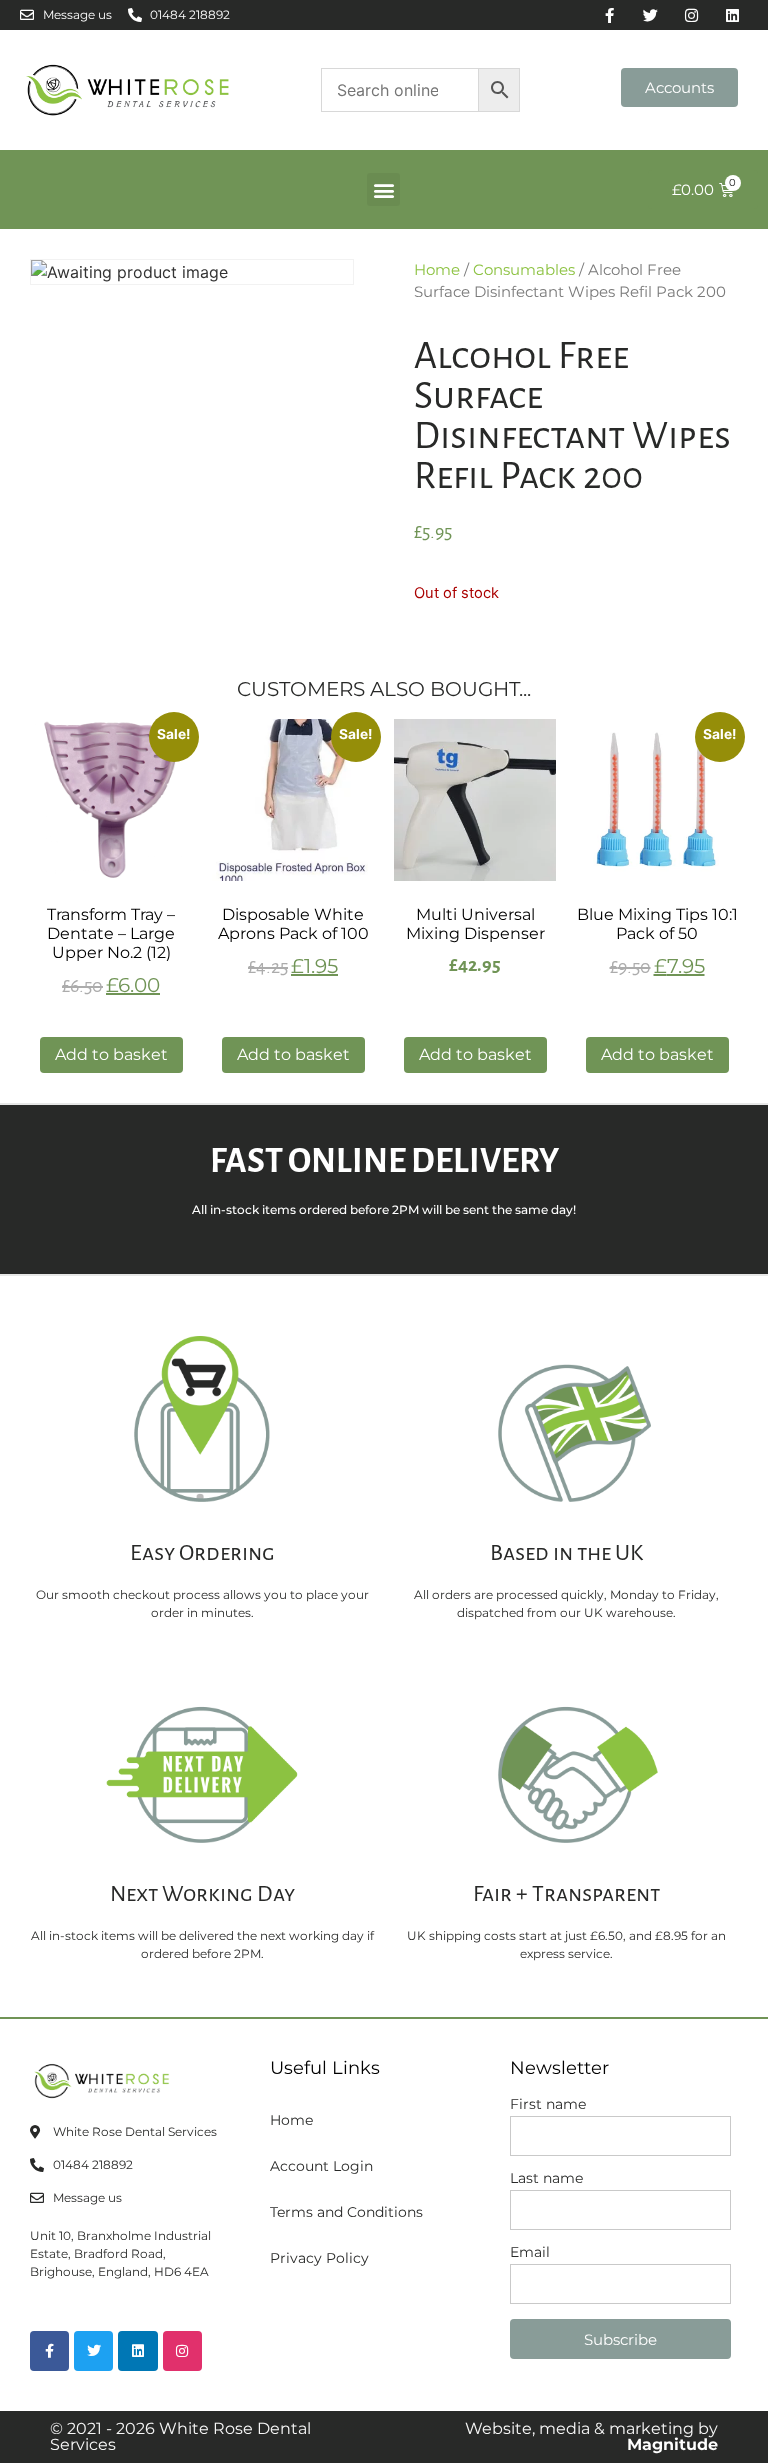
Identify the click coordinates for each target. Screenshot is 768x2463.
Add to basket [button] (111, 1054)
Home (437, 270)
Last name (546, 2179)
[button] (383, 189)
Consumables (524, 270)
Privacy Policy (319, 2258)
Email (530, 2253)
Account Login (321, 2166)
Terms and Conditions (346, 2212)
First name (548, 2105)
